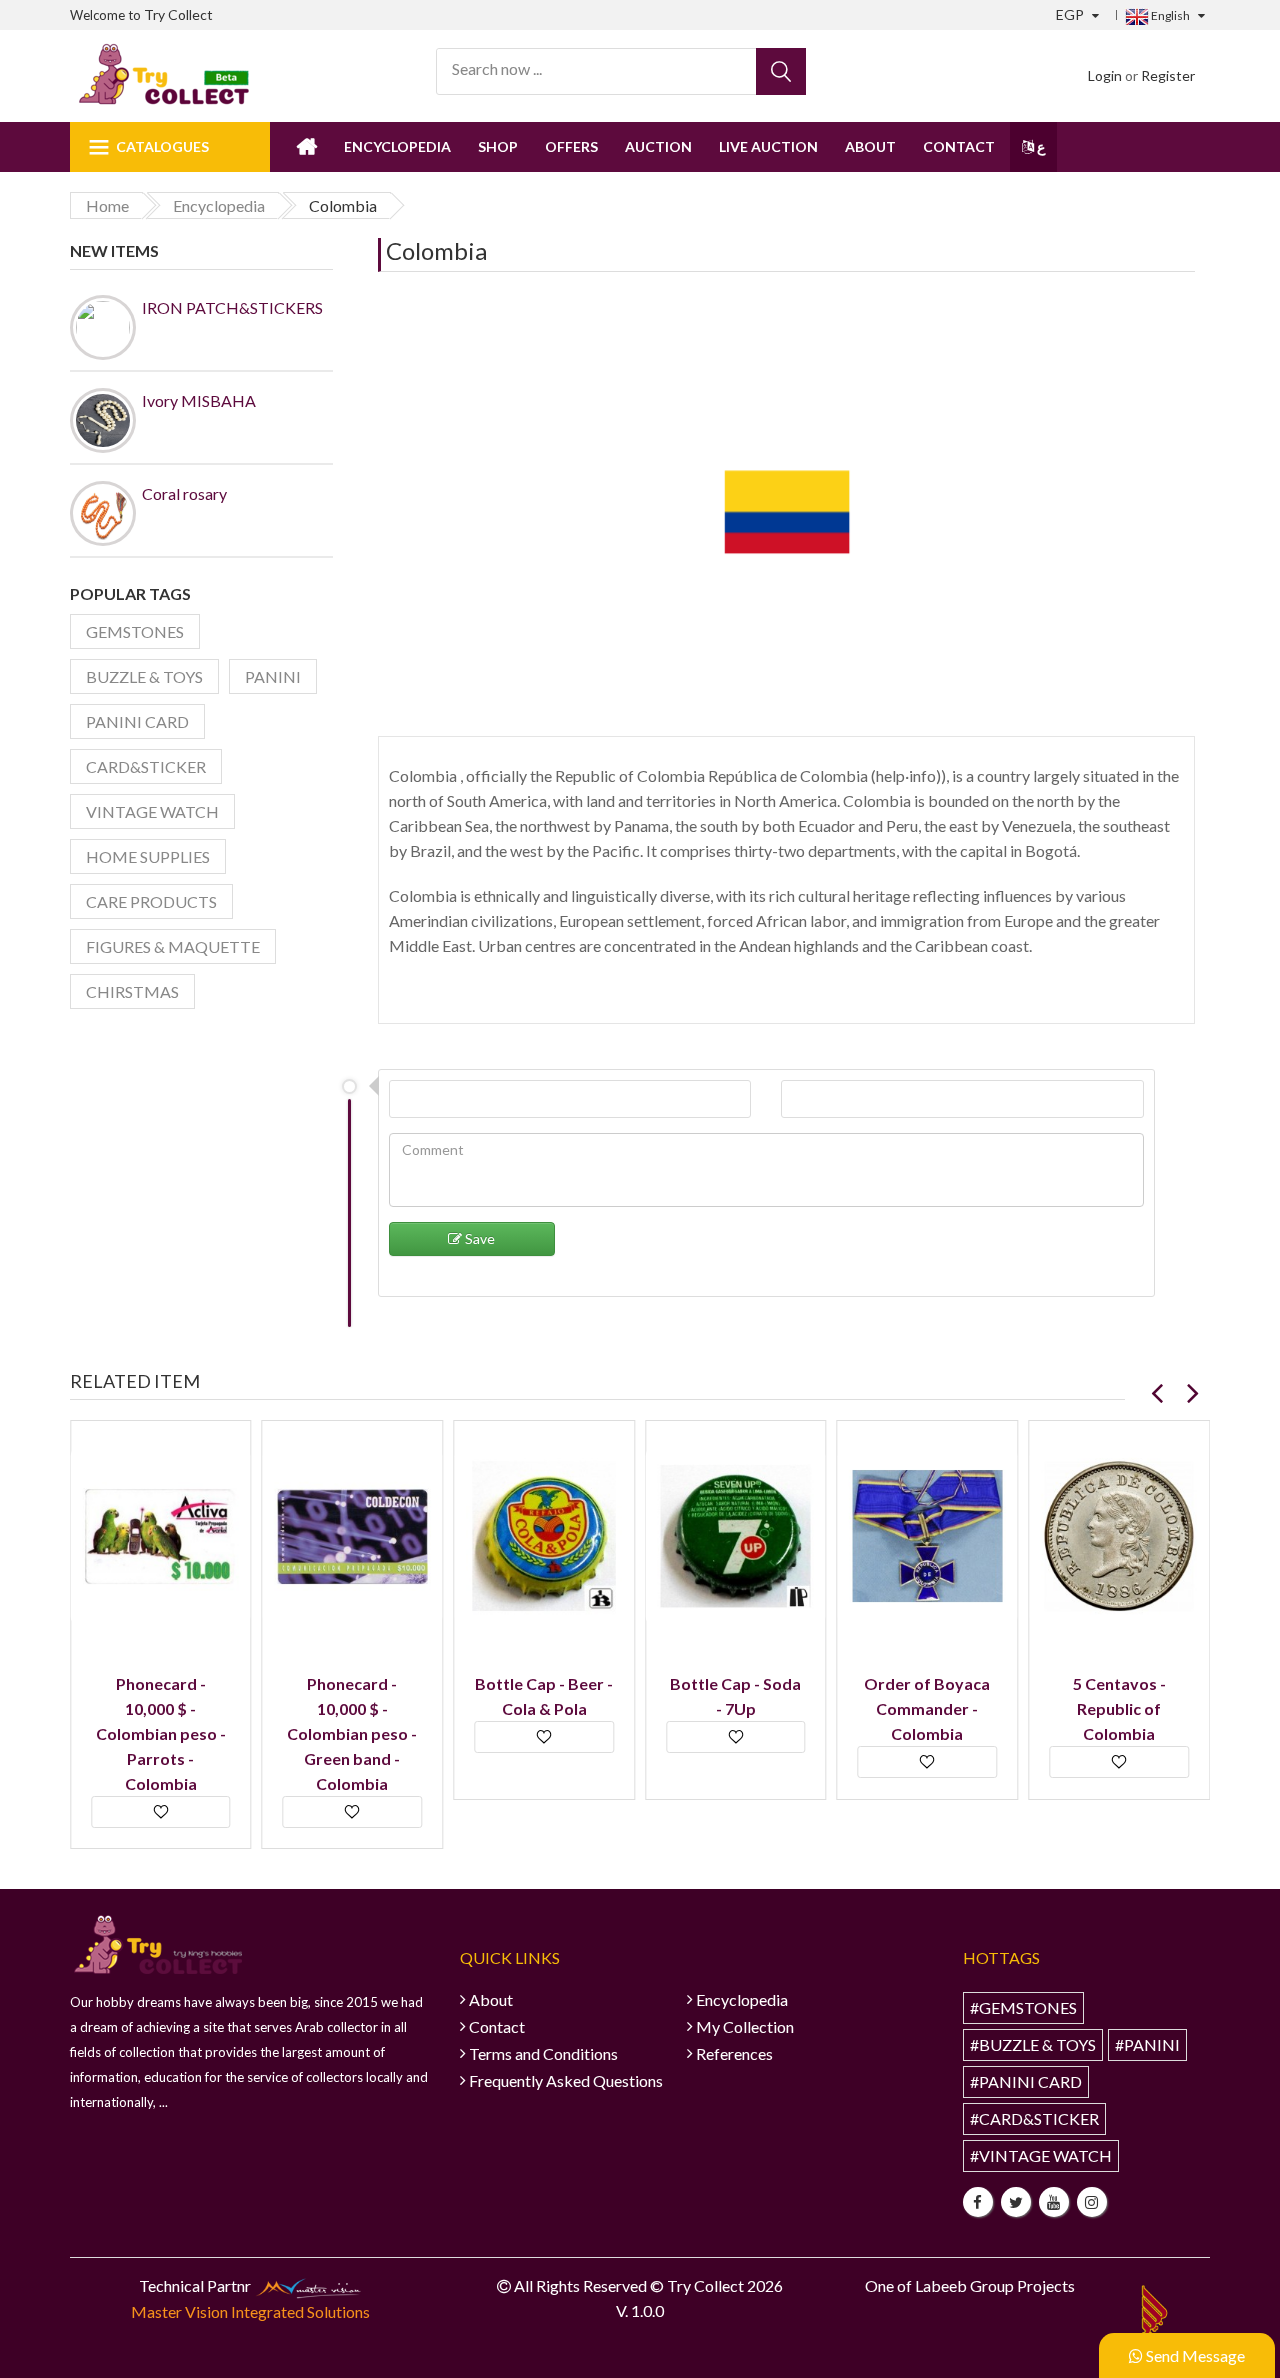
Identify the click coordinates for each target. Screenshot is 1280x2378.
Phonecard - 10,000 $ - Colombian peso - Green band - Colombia (352, 1733)
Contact (959, 146)
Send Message (1194, 2355)
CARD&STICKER (146, 766)
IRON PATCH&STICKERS (232, 307)
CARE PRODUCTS (151, 901)
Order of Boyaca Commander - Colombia (927, 1708)
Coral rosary (184, 493)
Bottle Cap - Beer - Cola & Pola (544, 1696)
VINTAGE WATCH (152, 811)
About (870, 146)
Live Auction (768, 146)
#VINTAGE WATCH (1041, 2155)
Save (478, 1238)
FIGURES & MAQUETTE (173, 946)
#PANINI (1147, 2044)
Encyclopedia (397, 146)
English (1169, 15)
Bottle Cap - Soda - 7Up (735, 1696)
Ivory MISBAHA (199, 400)
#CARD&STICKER (1034, 2118)
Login (1105, 75)
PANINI (273, 676)
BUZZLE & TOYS (144, 676)
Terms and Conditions (543, 2053)
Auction (658, 146)
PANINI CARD (137, 721)
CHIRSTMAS (132, 991)
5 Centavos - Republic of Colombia (1119, 1708)
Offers (571, 146)
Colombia (436, 250)
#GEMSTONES (1023, 2007)
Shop (498, 146)
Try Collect (178, 14)
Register (1168, 75)
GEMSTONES (135, 631)
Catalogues (162, 146)
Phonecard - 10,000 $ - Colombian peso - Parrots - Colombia (161, 1733)
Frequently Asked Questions (566, 2080)
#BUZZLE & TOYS (1033, 2044)
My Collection (745, 2026)
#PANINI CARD (1026, 2081)
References (734, 2053)
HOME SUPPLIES (148, 856)
